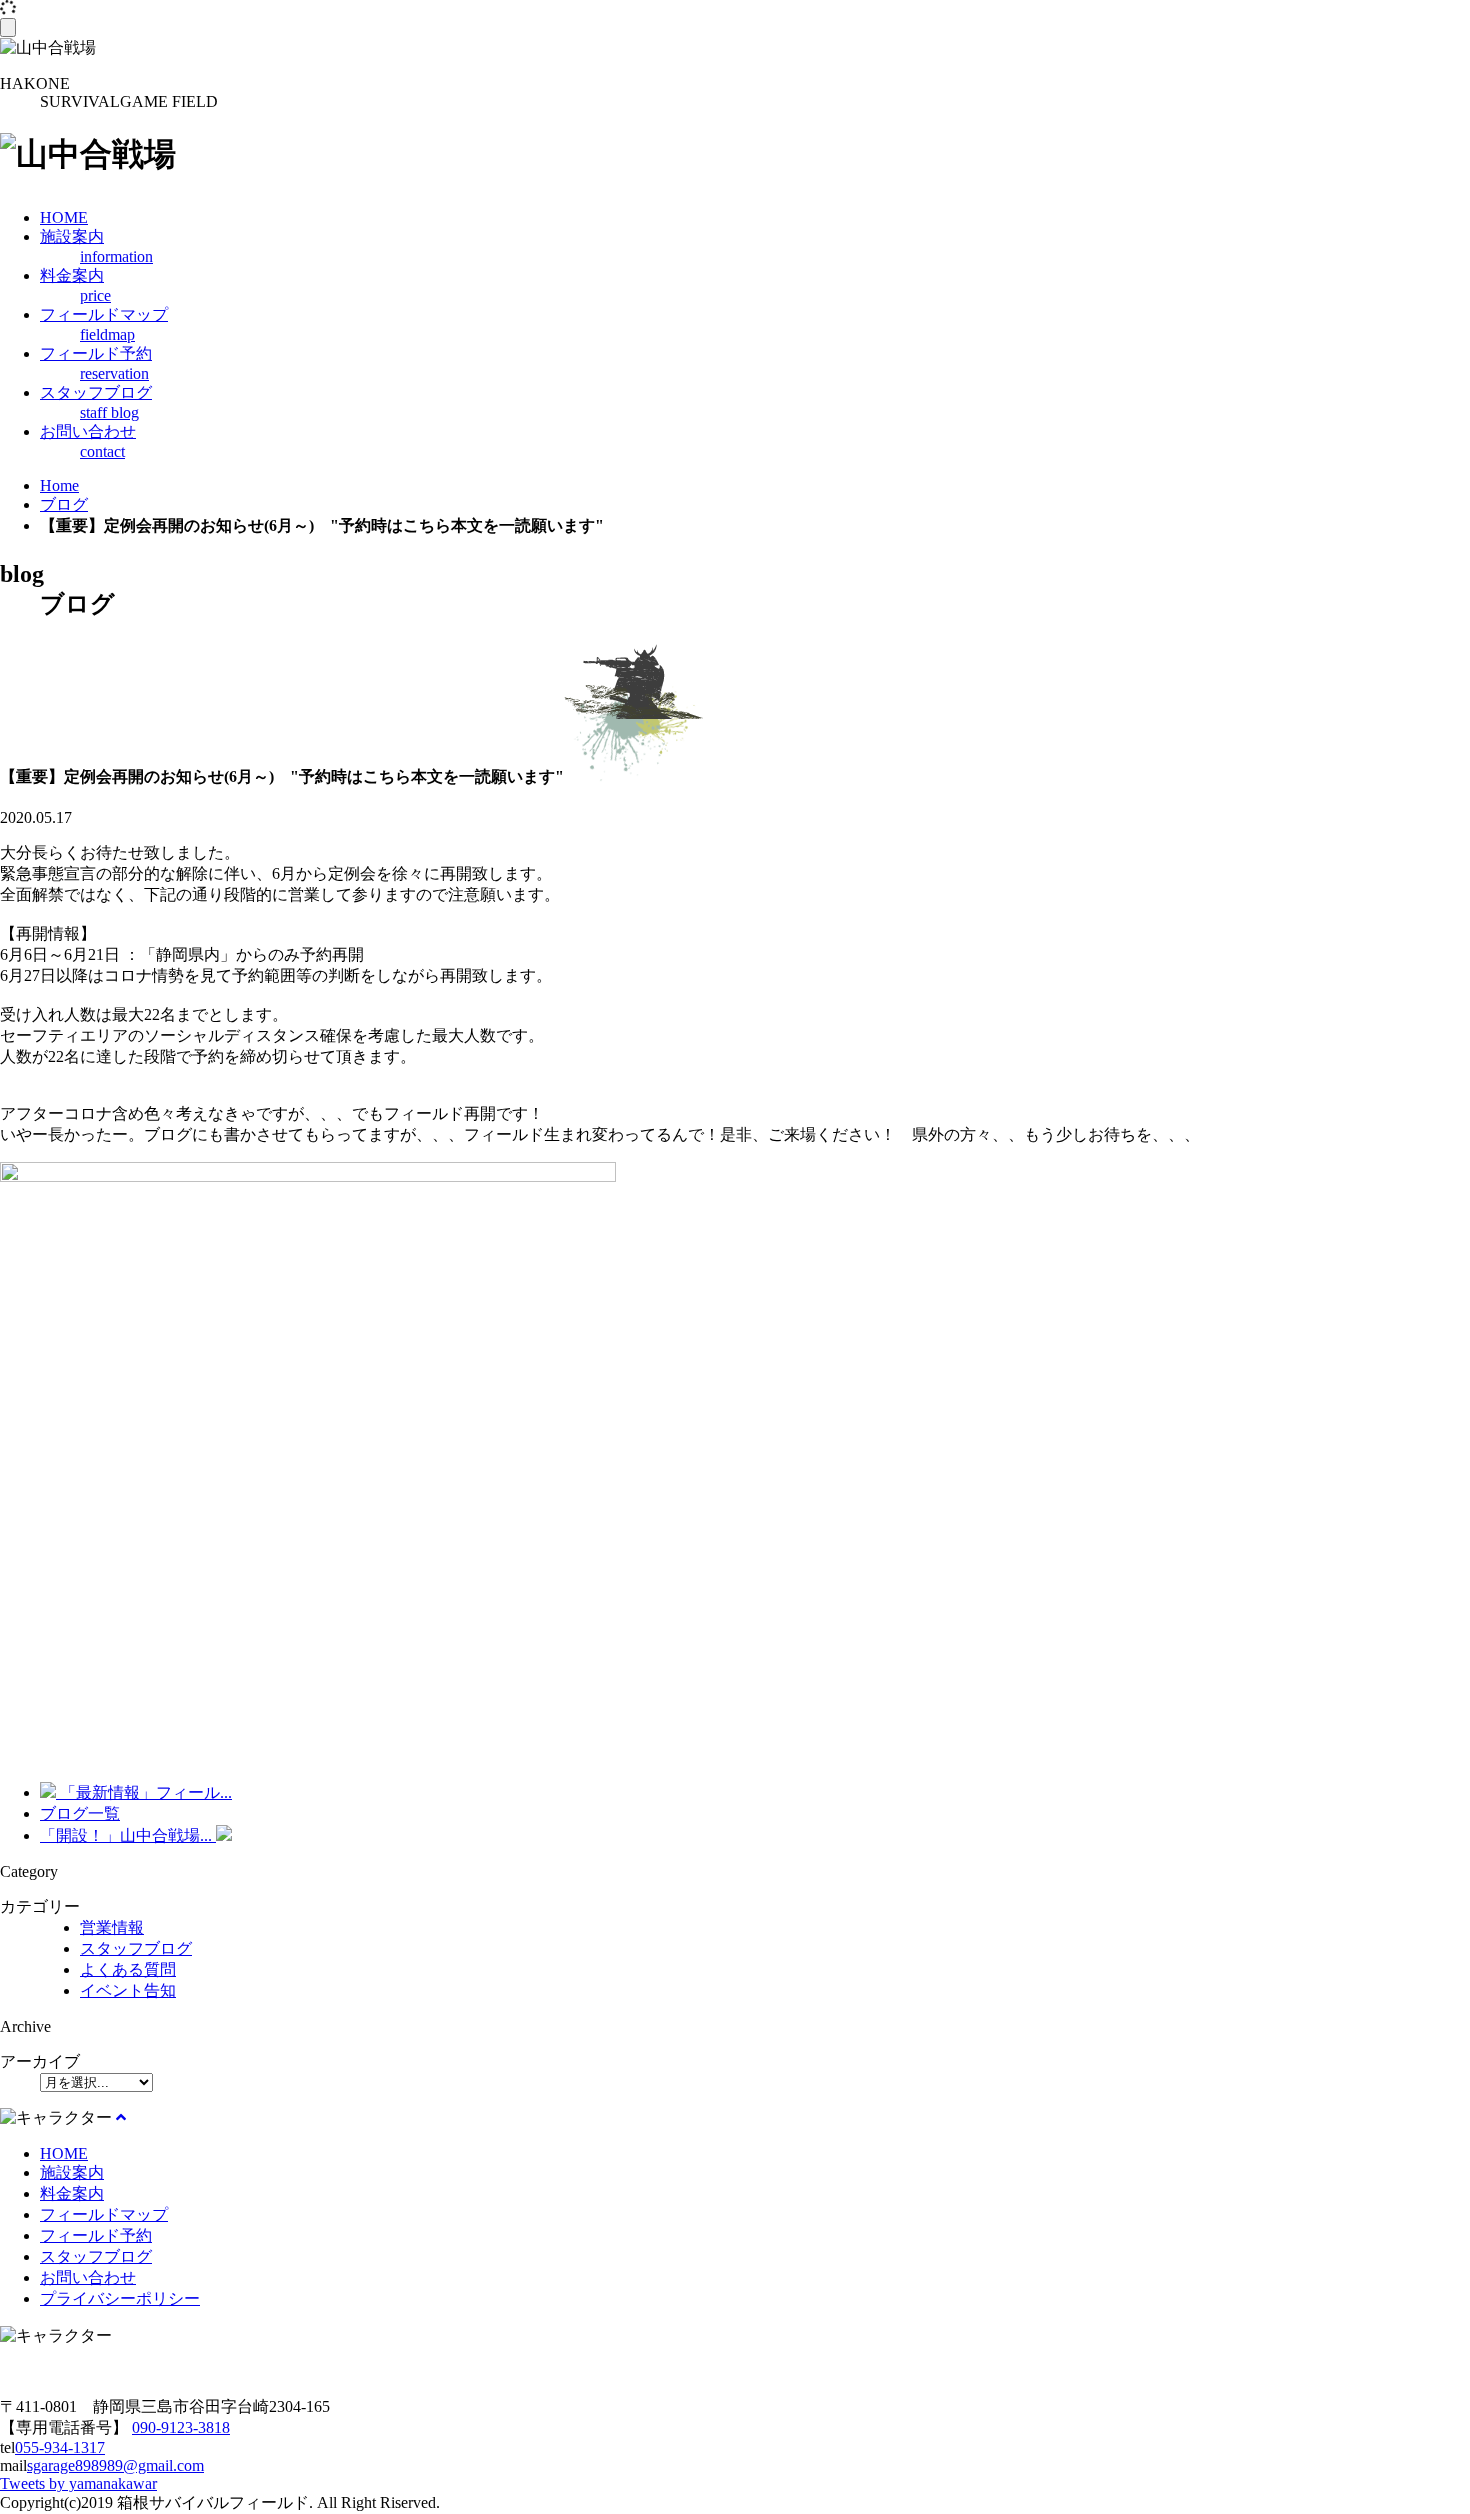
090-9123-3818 (181, 2427)
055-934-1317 (60, 2447)
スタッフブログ (136, 1948)
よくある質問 (128, 1969)
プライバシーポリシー (120, 2298)
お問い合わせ (88, 2277)
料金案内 (72, 2193)
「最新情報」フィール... (144, 1792)
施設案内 (72, 2172)
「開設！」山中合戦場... (128, 1835)
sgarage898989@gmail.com (115, 2465)
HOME (64, 2153)
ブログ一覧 (80, 1813)
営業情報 (112, 1927)
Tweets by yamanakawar (78, 2483)
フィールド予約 (96, 2235)
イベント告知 (128, 1990)
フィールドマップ (104, 2214)
